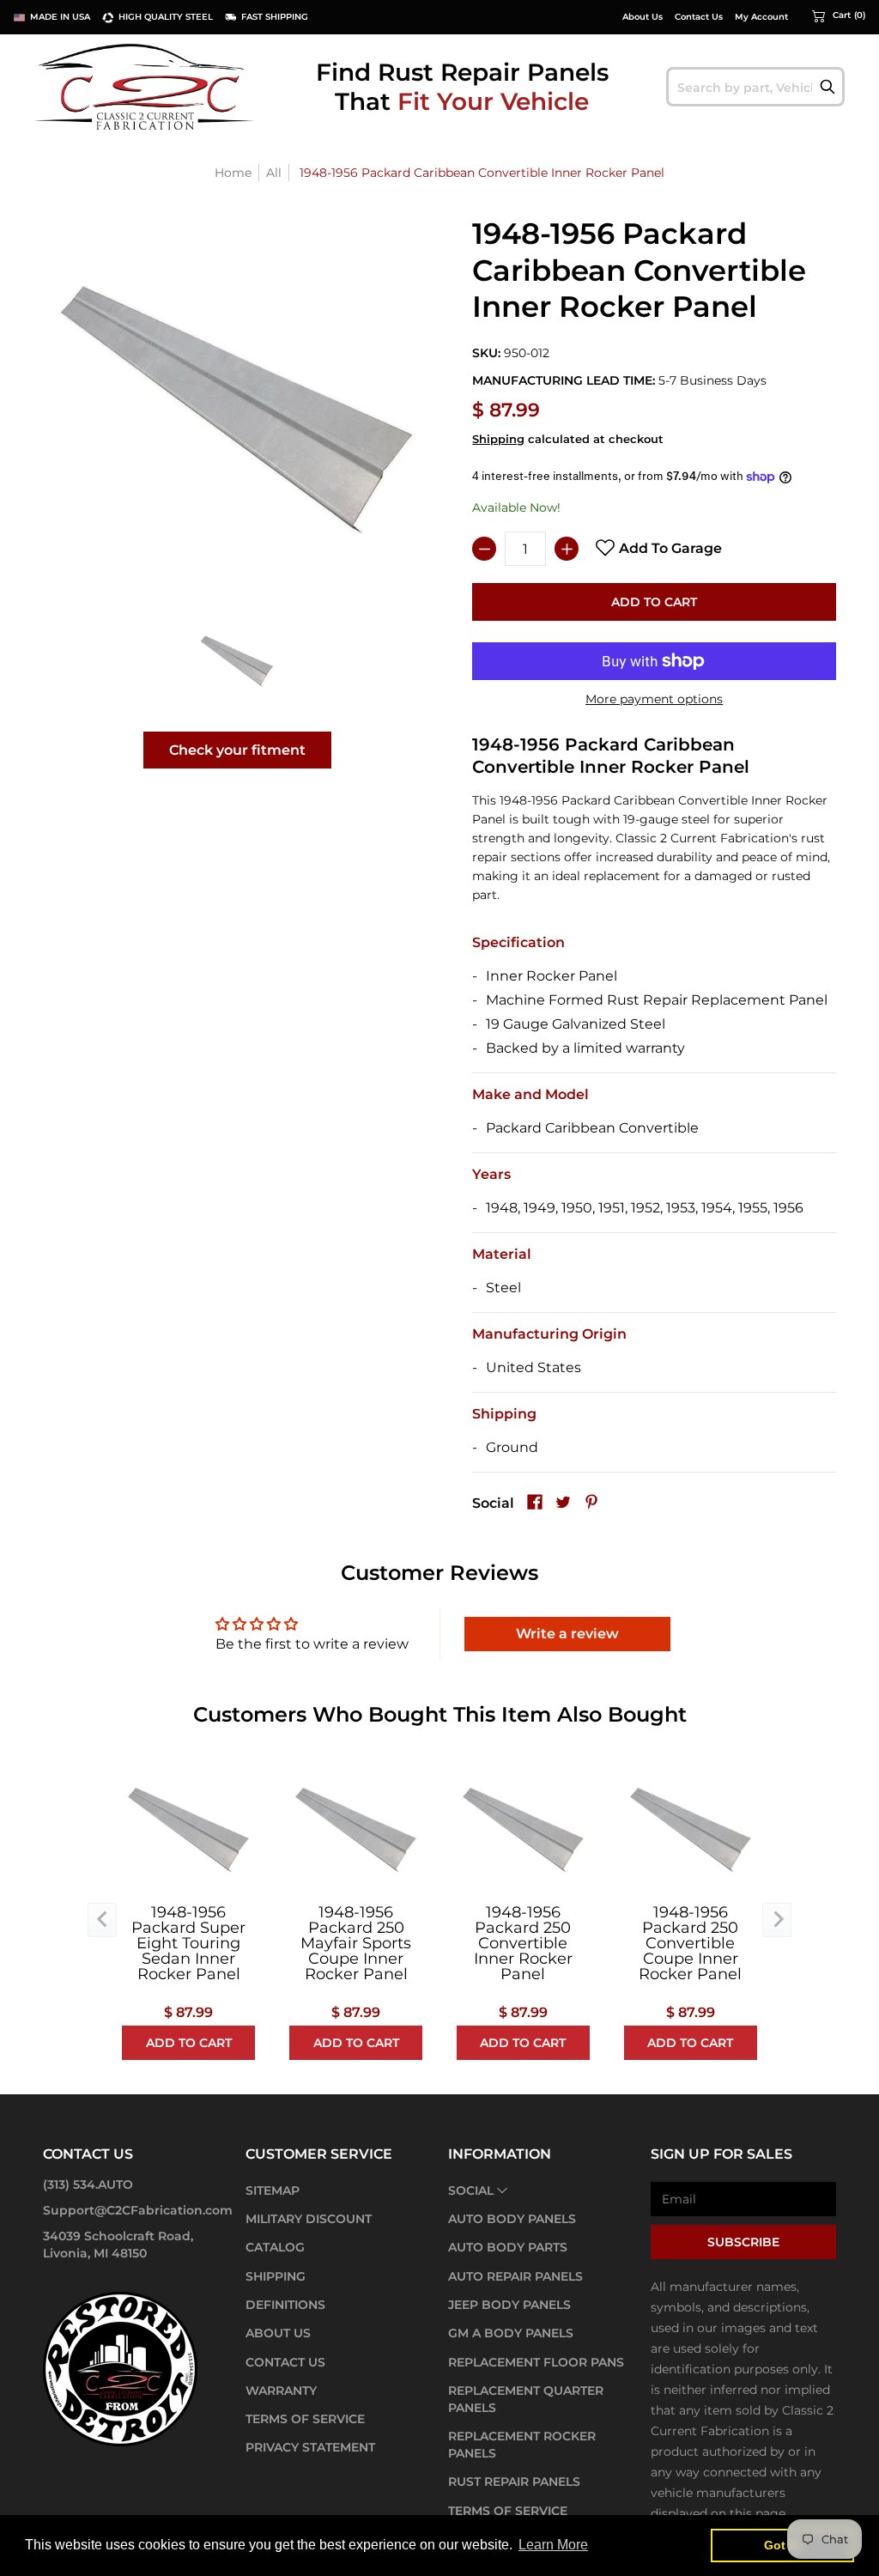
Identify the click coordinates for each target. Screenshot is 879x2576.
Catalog (275, 2247)
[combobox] (755, 87)
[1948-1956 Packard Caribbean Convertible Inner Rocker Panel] (237, 661)
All (274, 173)
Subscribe (743, 2242)
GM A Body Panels (511, 2333)
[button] (839, 15)
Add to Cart (654, 602)
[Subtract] (484, 549)
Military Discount (309, 2219)
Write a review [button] (567, 1634)
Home (233, 173)
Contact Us (699, 17)
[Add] (567, 549)
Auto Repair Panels (515, 2276)
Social (471, 2190)
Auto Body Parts (508, 2247)
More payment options (654, 699)
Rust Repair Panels (514, 2482)
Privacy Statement (310, 2447)
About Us (643, 17)
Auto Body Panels (512, 2219)
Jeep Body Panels (509, 2305)
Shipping (498, 439)
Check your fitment (237, 750)
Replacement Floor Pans (536, 2362)
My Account (761, 17)
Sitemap (273, 2190)
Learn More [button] (553, 2545)
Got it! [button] (782, 2545)
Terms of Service (305, 2419)
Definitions (285, 2305)
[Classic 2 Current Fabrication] (146, 86)
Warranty (281, 2391)
